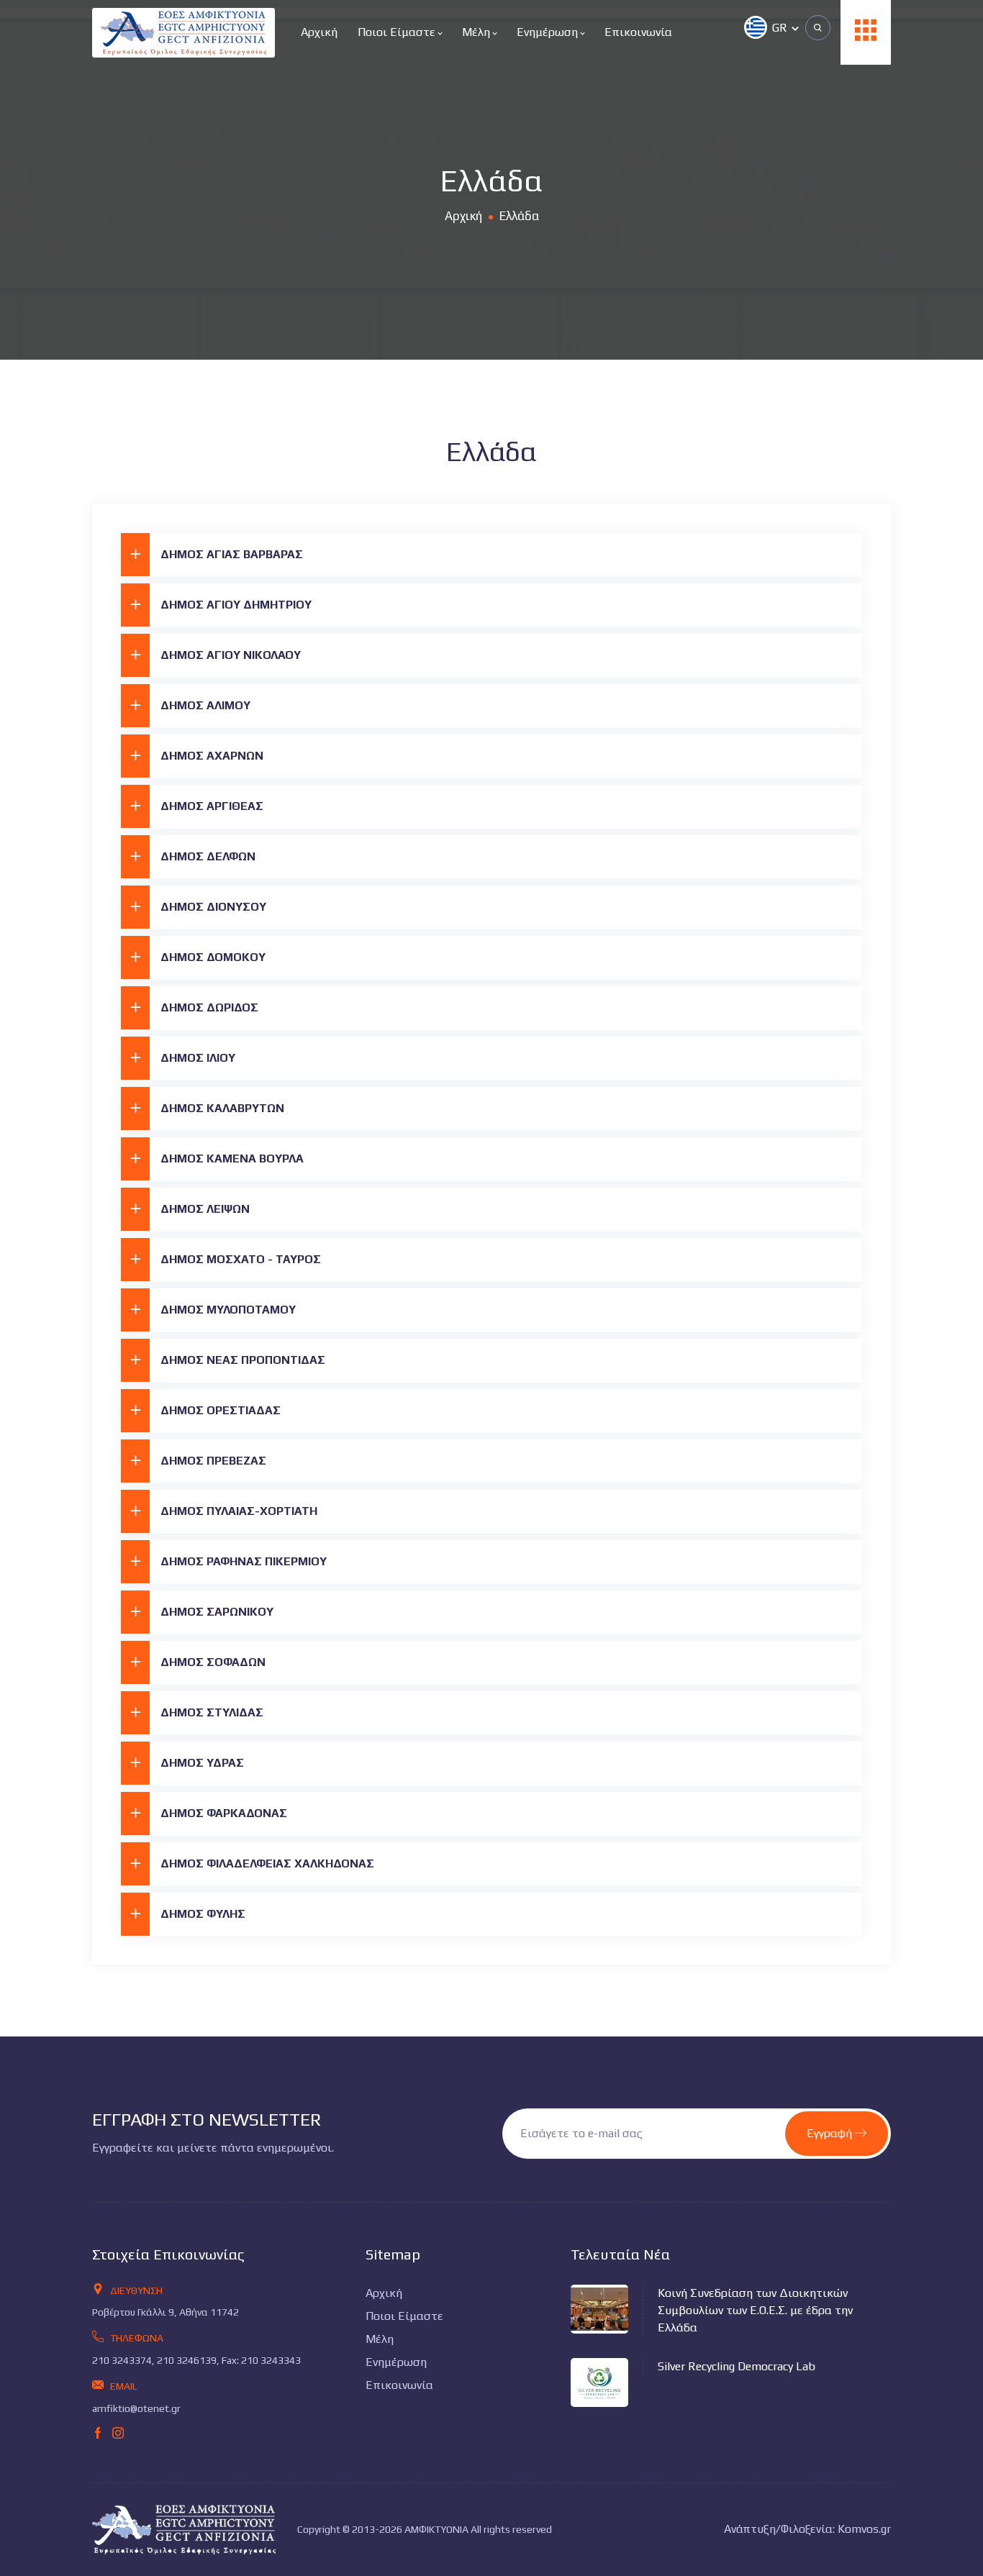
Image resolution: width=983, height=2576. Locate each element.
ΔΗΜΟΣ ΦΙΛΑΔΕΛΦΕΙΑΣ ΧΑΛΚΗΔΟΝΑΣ (267, 1863)
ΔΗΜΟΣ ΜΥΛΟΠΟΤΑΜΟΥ (228, 1310)
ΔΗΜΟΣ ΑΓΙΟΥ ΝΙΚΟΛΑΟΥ (231, 655)
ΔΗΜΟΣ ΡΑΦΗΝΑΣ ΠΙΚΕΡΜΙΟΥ (244, 1561)
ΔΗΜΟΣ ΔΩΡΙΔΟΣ (209, 1007)
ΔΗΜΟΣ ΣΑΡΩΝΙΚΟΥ (217, 1612)
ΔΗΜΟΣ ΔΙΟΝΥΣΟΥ (213, 907)
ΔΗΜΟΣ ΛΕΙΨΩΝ (205, 1209)
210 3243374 (122, 2360)
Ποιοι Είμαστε (398, 32)
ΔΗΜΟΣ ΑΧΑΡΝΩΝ (212, 756)
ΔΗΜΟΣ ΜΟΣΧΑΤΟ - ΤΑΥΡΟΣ (241, 1259)
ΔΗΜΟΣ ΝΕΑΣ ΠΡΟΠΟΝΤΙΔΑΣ (243, 1360)
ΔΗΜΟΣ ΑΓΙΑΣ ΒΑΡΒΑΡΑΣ (232, 554)
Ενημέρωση (549, 32)
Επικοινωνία (638, 32)
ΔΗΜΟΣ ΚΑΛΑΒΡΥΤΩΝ (222, 1108)
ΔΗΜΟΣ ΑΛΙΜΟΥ (205, 705)
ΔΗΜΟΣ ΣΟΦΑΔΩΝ (213, 1662)
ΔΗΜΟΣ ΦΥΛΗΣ (203, 1914)
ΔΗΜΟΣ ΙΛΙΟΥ (198, 1058)
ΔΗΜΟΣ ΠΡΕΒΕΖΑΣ (213, 1461)
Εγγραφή (831, 2133)
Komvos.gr (864, 2529)
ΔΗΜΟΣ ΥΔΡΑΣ (202, 1763)
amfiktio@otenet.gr (136, 2408)
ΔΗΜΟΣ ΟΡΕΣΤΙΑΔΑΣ (221, 1410)
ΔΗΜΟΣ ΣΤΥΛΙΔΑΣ (212, 1712)
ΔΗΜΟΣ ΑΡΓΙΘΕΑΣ (212, 806)
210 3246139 (187, 2360)
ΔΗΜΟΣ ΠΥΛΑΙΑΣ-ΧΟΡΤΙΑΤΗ (239, 1511)
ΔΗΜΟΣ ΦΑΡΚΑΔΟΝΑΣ (224, 1813)
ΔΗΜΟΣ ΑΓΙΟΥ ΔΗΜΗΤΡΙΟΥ (236, 605)
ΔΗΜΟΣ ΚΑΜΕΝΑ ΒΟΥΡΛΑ (232, 1159)
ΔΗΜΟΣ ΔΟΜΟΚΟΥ (213, 957)
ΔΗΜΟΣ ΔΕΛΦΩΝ (208, 856)
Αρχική (319, 32)
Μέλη (477, 32)
